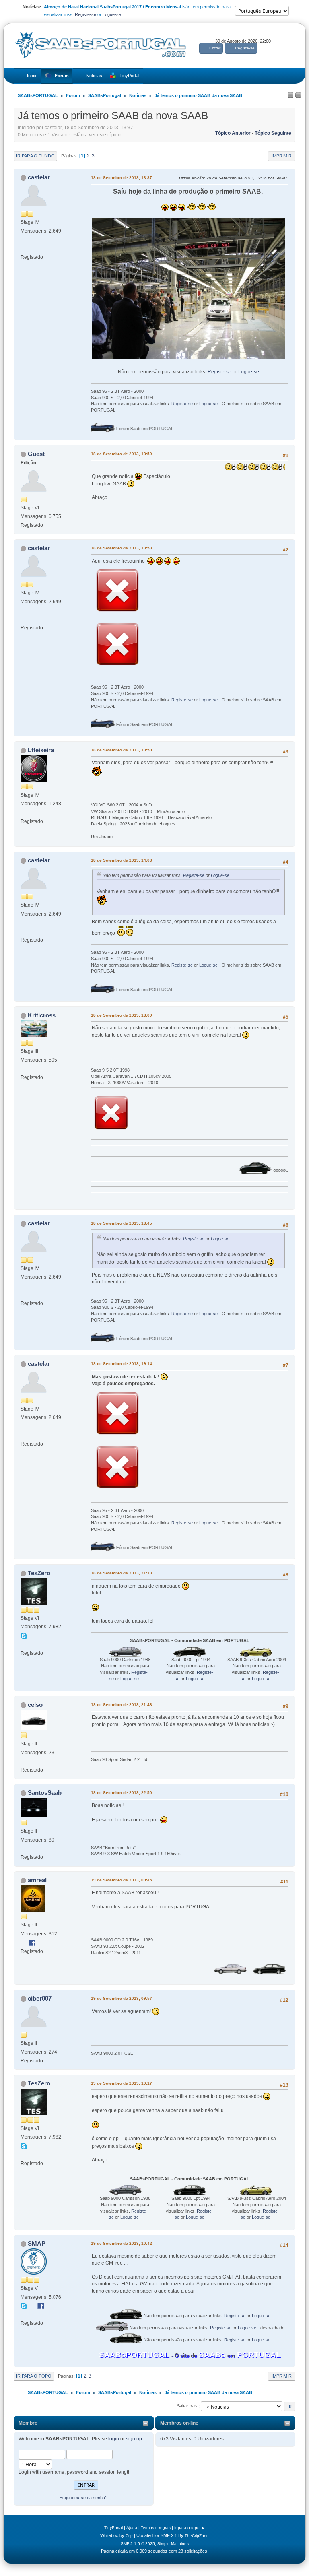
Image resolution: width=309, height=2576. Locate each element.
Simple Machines (173, 2544)
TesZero (39, 1573)
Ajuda (132, 2528)
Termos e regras (156, 2528)
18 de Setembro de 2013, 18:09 (122, 1015)
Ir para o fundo (35, 156)
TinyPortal (113, 2528)
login (114, 2439)
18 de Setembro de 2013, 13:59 (122, 750)
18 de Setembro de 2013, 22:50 (122, 1793)
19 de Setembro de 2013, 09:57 (122, 1998)
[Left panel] (290, 95)
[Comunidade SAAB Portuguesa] (24, 2314)
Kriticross (42, 1015)
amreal (37, 1880)
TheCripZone (197, 2536)
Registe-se (85, 14)
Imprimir (282, 156)
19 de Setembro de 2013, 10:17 (122, 2083)
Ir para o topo (34, 2376)
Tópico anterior (233, 133)
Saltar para (188, 2406)
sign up (134, 2439)
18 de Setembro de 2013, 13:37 (122, 178)
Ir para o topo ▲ (190, 2528)
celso (35, 1705)
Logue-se (112, 14)
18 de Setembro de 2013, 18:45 (122, 1223)
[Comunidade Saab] (24, 1644)
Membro (28, 2423)
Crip (129, 2536)
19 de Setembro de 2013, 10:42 (122, 2243)
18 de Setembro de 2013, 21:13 (122, 1573)
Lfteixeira (41, 750)
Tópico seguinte (273, 133)
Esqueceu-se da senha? (83, 2498)
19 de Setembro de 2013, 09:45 (122, 1880)
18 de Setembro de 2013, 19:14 (122, 1364)
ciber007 (40, 1998)
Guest (36, 454)
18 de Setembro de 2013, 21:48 (122, 1705)
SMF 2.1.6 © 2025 (138, 2544)
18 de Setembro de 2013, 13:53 (122, 548)
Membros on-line (179, 2423)
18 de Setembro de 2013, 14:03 (122, 860)
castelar (39, 177)
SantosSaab (45, 1793)
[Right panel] (298, 95)
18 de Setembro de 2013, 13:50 (122, 454)
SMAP (37, 2243)
